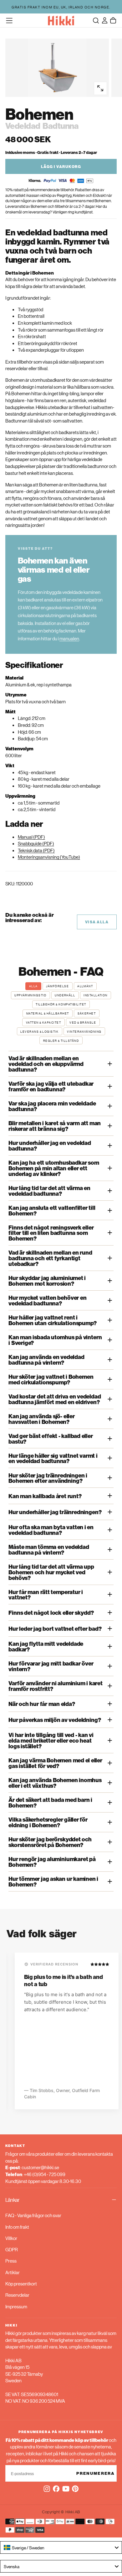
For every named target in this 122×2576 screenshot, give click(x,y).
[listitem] (61, 1064)
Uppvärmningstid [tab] (30, 995)
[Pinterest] (75, 2489)
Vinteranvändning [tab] (84, 1031)
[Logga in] (105, 20)
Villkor (11, 2238)
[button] (9, 21)
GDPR (12, 2249)
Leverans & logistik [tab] (39, 1031)
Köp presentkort (21, 2283)
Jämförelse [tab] (57, 986)
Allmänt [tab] (85, 986)
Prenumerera (96, 2473)
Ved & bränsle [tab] (83, 1022)
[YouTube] (66, 2489)
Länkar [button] (13, 2200)
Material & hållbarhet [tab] (48, 1013)
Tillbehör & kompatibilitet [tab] (61, 1004)
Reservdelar (17, 2295)
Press (11, 2261)
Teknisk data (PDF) (36, 850)
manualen (69, 638)
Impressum (16, 2306)
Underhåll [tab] (65, 995)
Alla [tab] (33, 986)
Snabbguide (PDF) (36, 843)
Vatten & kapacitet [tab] (43, 1022)
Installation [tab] (96, 995)
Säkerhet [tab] (87, 1013)
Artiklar (13, 2272)
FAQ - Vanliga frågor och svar (33, 2215)
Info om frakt (17, 2227)
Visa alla (97, 922)
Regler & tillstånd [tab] (61, 1041)
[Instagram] (47, 2489)
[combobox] (61, 2547)
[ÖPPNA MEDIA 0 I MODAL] (100, 88)
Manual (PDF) (31, 837)
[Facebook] (56, 2489)
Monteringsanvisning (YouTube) (49, 857)
